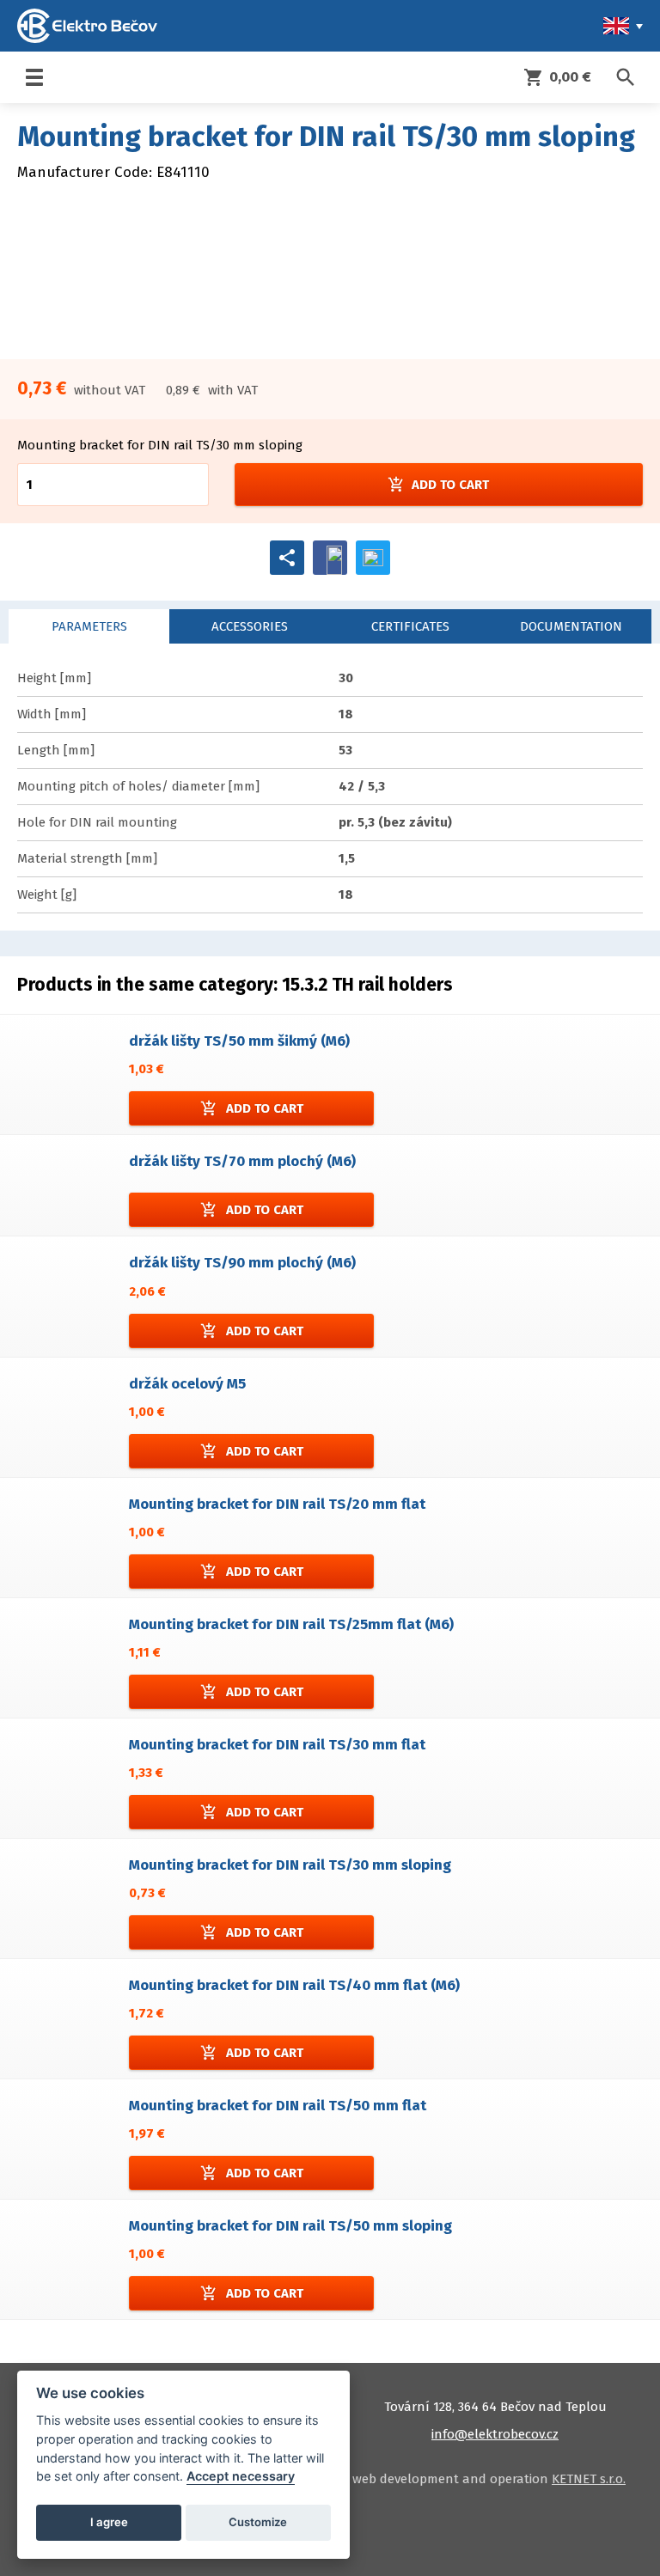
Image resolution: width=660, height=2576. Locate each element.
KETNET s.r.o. (589, 2479)
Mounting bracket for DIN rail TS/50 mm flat (278, 2106)
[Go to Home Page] (87, 26)
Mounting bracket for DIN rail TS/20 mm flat (277, 1504)
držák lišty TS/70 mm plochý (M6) (242, 1161)
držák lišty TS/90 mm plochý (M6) (242, 1263)
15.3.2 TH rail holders (367, 985)
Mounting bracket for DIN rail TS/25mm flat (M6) (291, 1624)
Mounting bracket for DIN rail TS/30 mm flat (277, 1745)
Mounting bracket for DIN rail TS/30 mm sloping (290, 1865)
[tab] (89, 626)
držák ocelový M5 (187, 1384)
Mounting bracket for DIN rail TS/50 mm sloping (290, 2226)
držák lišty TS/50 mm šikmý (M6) (239, 1041)
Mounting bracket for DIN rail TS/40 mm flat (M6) (294, 1985)
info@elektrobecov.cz (495, 2434)
